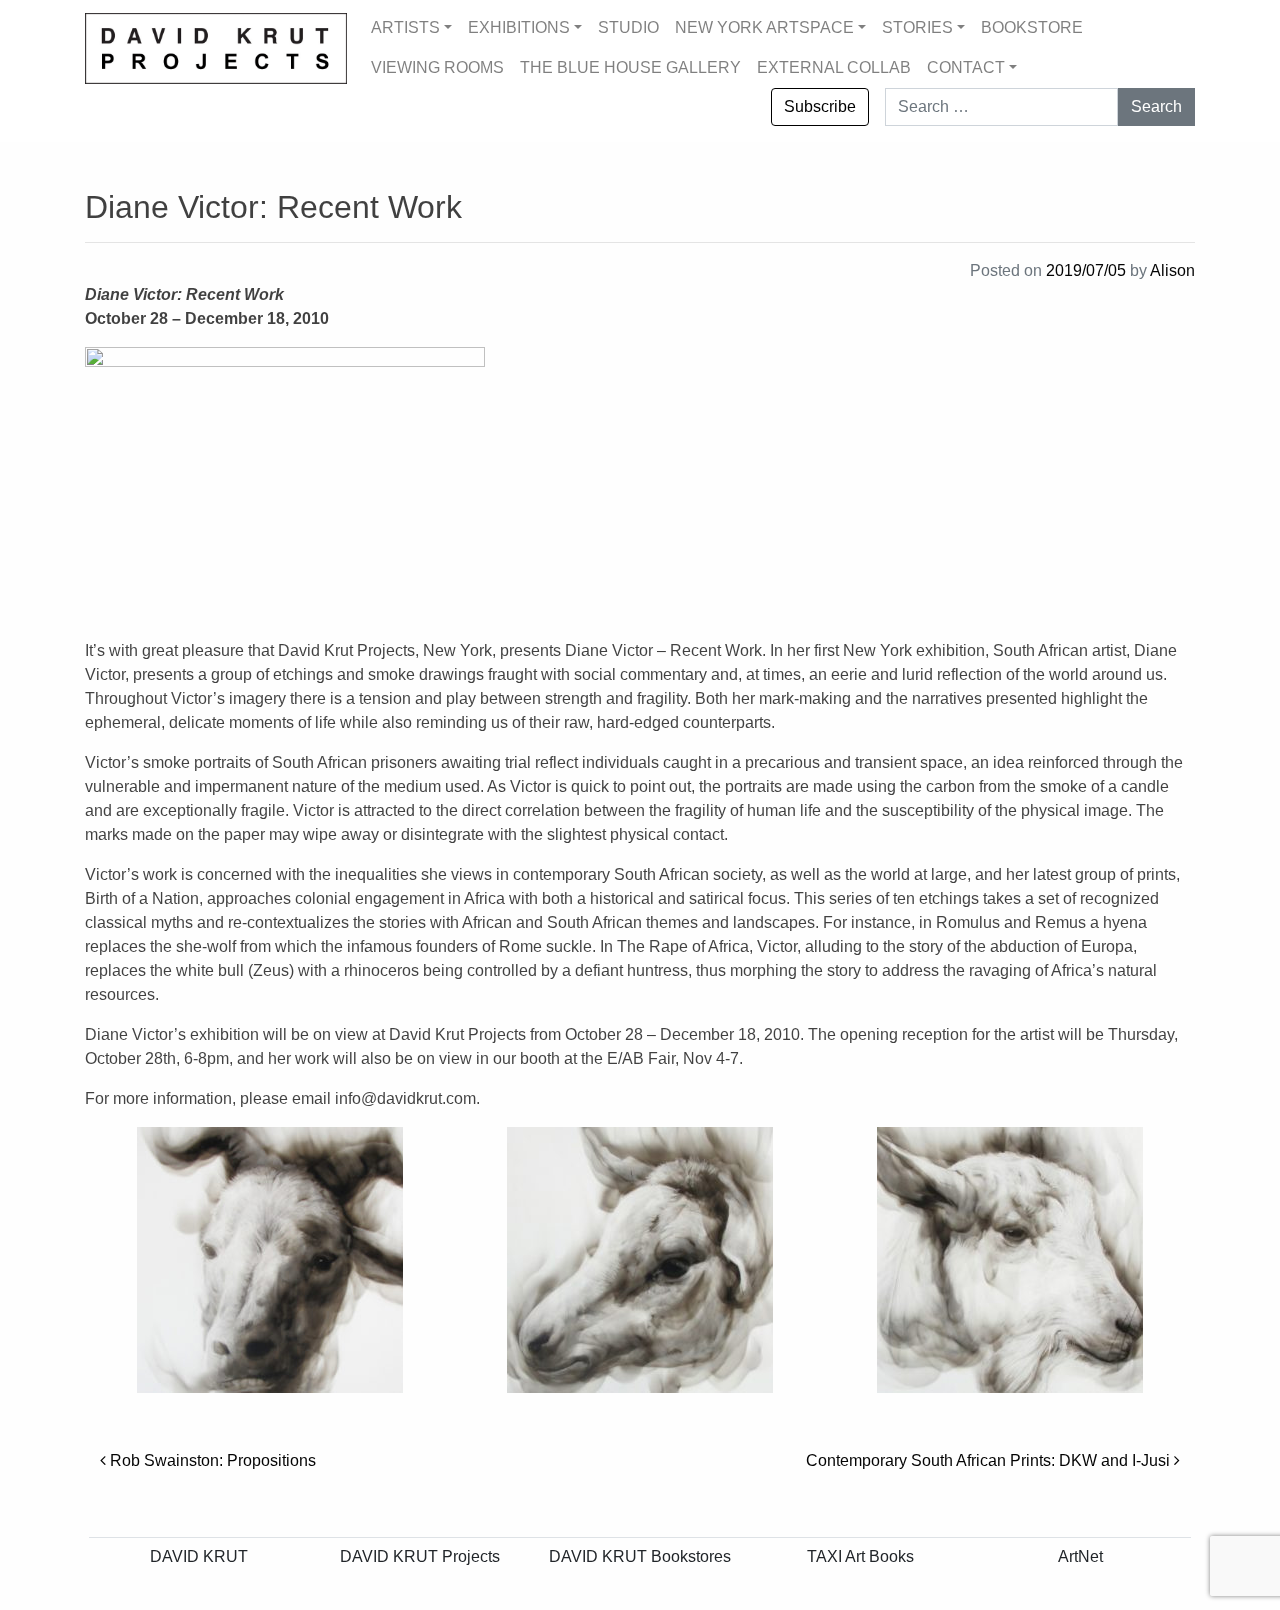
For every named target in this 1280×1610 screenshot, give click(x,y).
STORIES (917, 27)
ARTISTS (405, 27)
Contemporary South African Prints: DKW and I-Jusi (990, 1460)
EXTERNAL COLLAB (834, 67)
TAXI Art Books (860, 1556)
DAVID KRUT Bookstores (640, 1556)
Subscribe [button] (820, 106)
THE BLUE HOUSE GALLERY (630, 67)
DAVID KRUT (199, 1556)
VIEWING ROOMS (437, 67)
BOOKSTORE (1032, 27)
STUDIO (628, 27)
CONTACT (966, 67)
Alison (1172, 270)
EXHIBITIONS (519, 27)
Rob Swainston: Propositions (211, 1460)
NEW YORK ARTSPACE (764, 27)
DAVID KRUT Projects (420, 1556)
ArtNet (1080, 1556)
